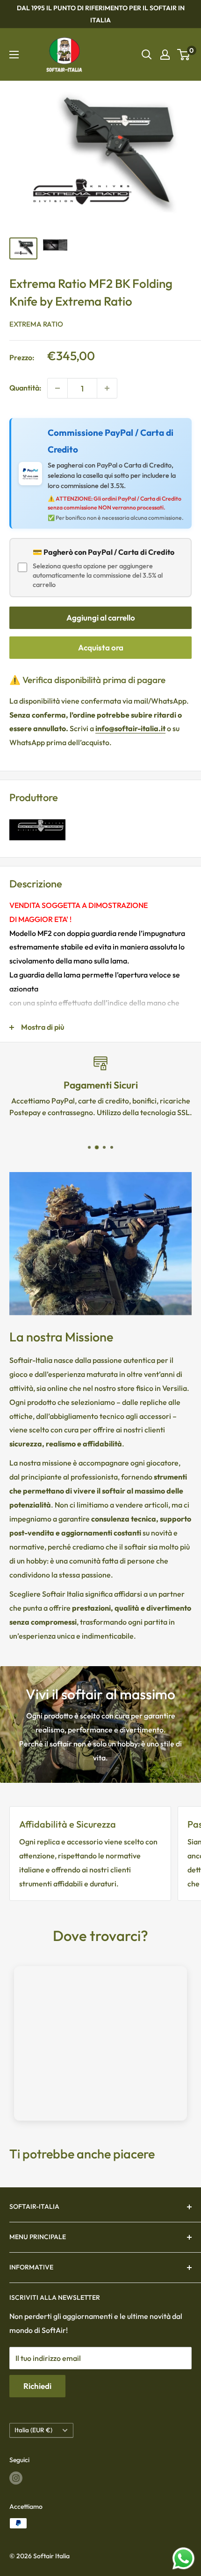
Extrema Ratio (36, 324)
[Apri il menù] (14, 55)
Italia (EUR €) (33, 2430)
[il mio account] (165, 55)
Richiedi (37, 2386)
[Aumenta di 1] (107, 388)
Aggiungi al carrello (101, 618)
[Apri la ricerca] (147, 55)
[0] (184, 55)
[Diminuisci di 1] (57, 388)
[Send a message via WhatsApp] (183, 2559)
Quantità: (25, 388)
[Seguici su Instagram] (16, 2478)
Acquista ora (101, 647)
